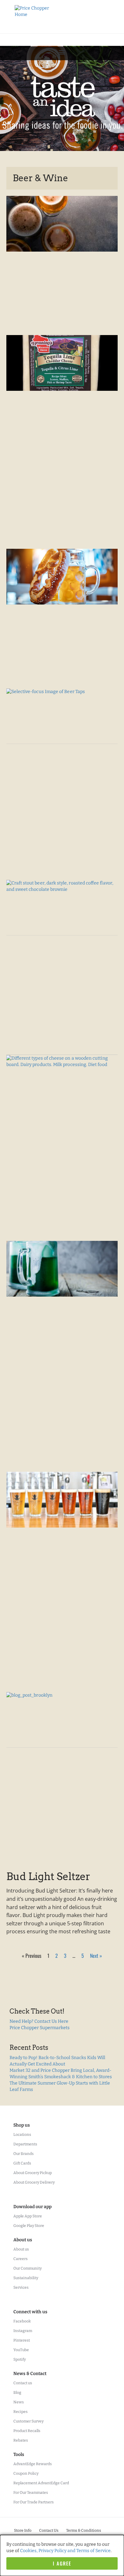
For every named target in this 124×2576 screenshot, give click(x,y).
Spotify (20, 2359)
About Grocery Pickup (33, 2173)
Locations (22, 2135)
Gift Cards (22, 2163)
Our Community (28, 2268)
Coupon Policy (26, 2473)
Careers (21, 2259)
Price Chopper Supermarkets (40, 2028)
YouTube (21, 2350)
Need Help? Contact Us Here (39, 2021)
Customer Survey (28, 2421)
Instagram (23, 2331)
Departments (25, 2144)
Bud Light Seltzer (48, 1876)
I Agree (62, 2563)
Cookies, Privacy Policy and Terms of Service (65, 2551)
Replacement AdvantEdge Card (41, 2483)
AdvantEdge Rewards (33, 2464)
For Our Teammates (31, 2493)
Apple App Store (28, 2216)
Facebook (22, 2321)
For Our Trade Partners (34, 2502)
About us (21, 2249)
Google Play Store (29, 2226)
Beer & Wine (40, 178)
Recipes (21, 2412)
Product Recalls (27, 2431)
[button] (62, 52)
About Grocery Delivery (34, 2182)
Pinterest (22, 2340)
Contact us (23, 2383)
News (19, 2402)
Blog (17, 2393)
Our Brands (24, 2154)
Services (21, 2287)
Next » (96, 1956)
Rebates (21, 2440)
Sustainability (26, 2278)
